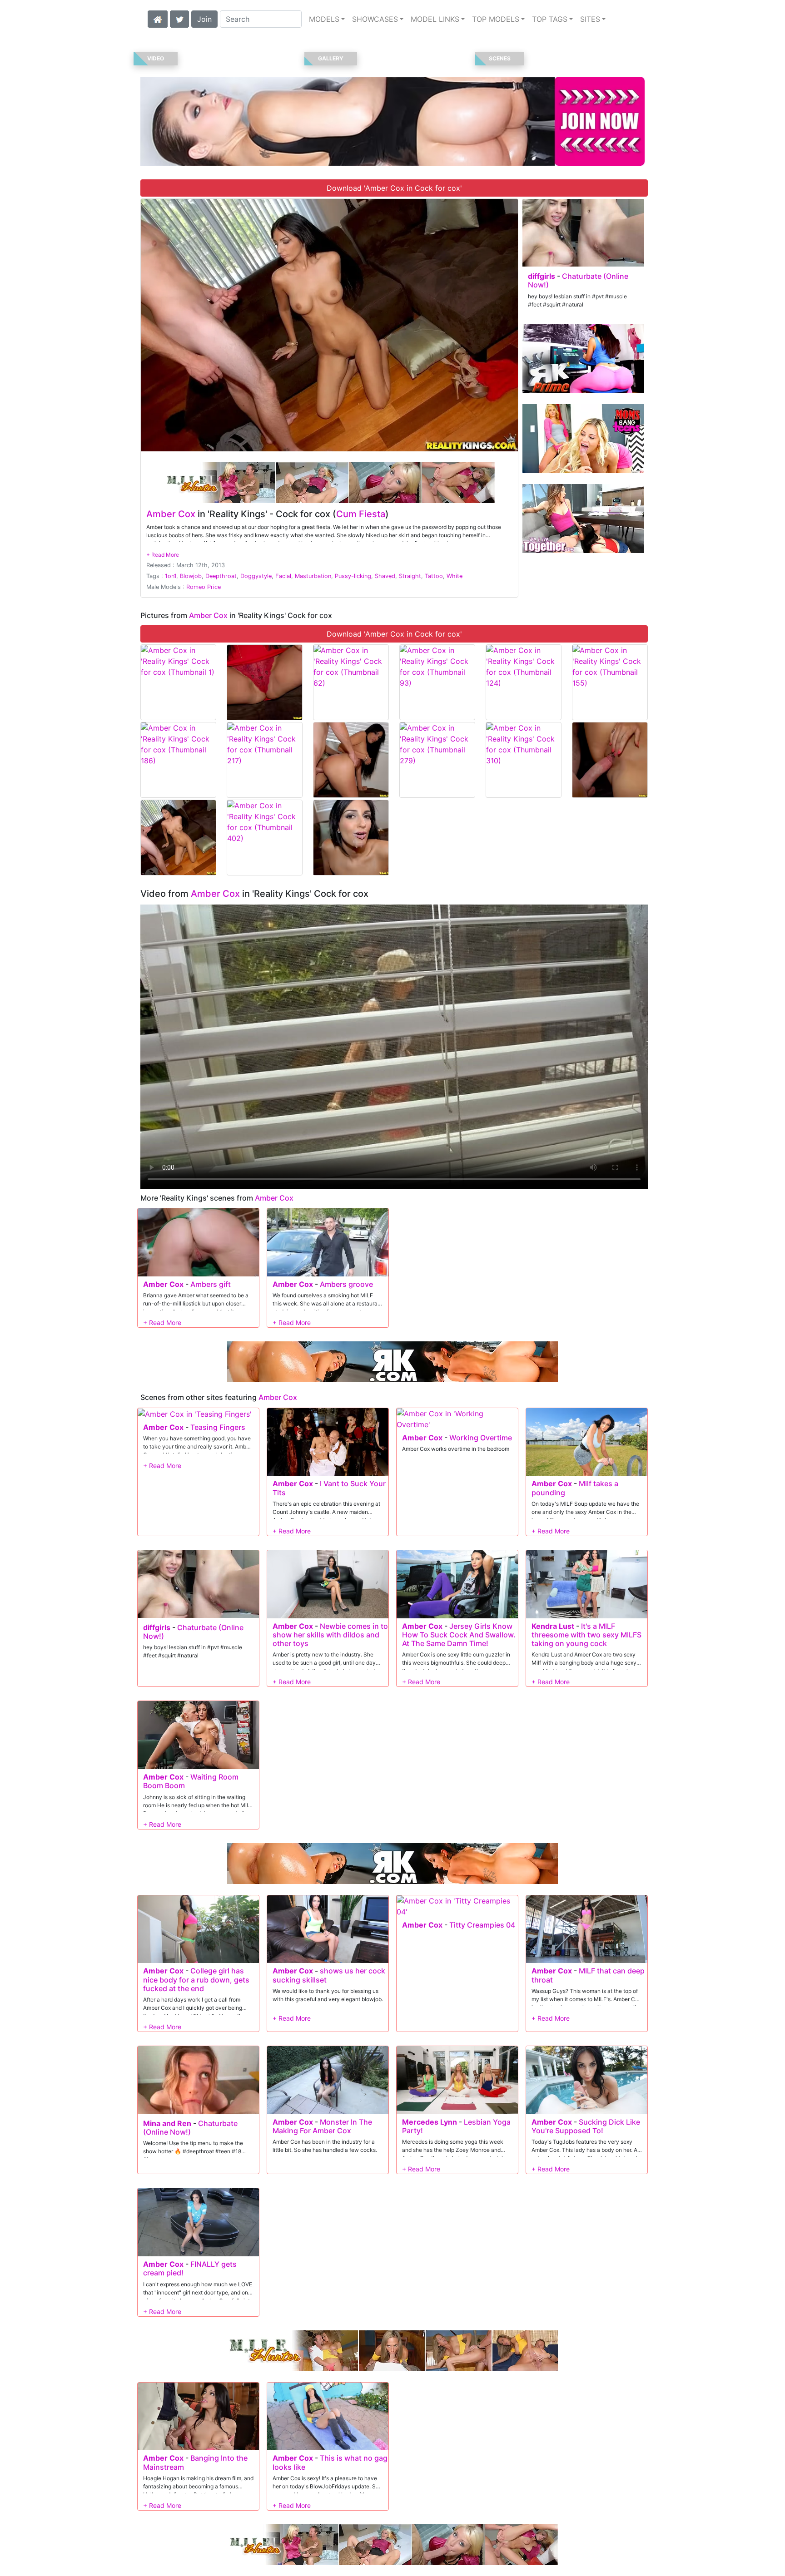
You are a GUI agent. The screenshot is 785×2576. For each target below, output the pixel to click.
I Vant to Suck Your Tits (329, 1488)
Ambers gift (211, 1284)
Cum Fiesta (361, 514)
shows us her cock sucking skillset (329, 1975)
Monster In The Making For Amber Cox (322, 2126)
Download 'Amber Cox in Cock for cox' (394, 188)
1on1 (171, 576)
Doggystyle (256, 576)
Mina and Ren (167, 2123)
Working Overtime (481, 1438)
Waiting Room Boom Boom (191, 1781)
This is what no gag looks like (330, 2462)
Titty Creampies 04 (482, 1925)
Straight (410, 576)
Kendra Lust (553, 1626)
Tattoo (434, 576)
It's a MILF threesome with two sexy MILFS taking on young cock (586, 1635)
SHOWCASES (375, 19)
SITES (590, 19)
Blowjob (191, 576)
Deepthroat (221, 576)
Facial (283, 576)
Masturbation (313, 576)
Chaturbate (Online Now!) (578, 280)
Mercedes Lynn (430, 2122)
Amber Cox (171, 514)
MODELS (324, 19)
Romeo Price (204, 587)
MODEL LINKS (435, 19)
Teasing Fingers (218, 1427)
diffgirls (542, 276)
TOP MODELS (496, 19)
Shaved (385, 576)
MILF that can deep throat (588, 1975)
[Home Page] (158, 18)
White (455, 576)
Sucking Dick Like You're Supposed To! (586, 2126)
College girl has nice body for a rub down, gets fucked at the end (196, 1979)
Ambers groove (346, 1284)
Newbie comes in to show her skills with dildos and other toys (330, 1635)
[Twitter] (179, 18)
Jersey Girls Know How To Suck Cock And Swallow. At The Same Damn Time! (459, 1635)
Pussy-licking (353, 576)
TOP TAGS (550, 19)
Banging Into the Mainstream (195, 2462)
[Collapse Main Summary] (163, 555)
